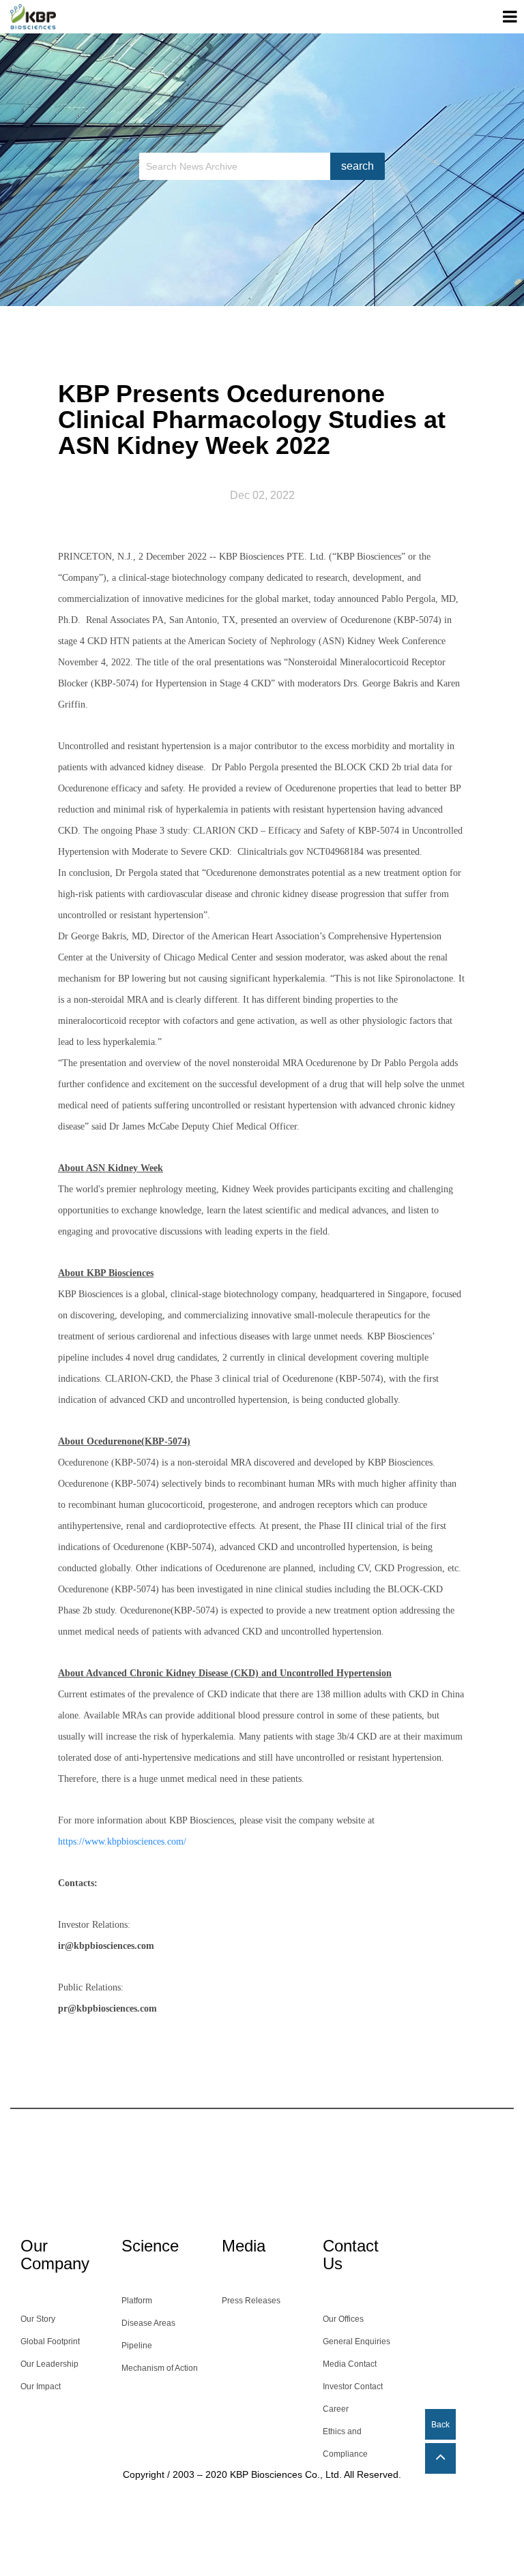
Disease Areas (148, 2323)
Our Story (38, 2319)
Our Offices (343, 2319)
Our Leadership (49, 2364)
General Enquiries (356, 2342)
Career (336, 2409)
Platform (137, 2301)
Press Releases (251, 2301)
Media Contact (350, 2364)
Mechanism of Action (160, 2368)
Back (440, 2425)
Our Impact (41, 2386)
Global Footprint (50, 2342)
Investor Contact (353, 2386)
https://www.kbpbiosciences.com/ (122, 1842)
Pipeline (137, 2346)
